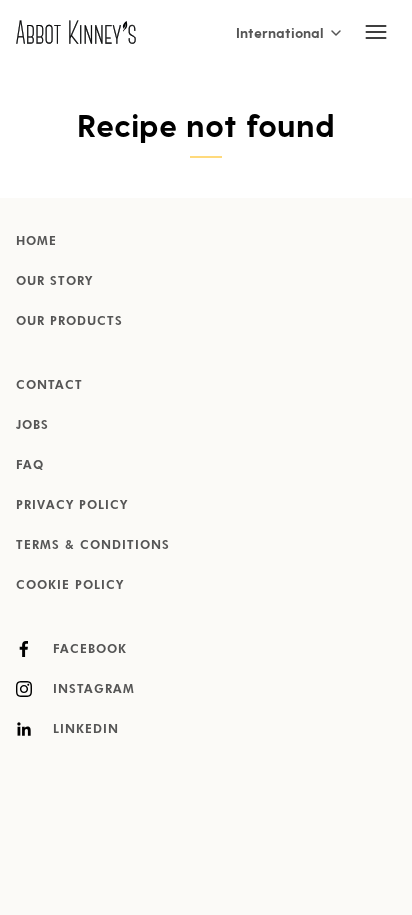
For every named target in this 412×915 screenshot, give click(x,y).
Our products (69, 322)
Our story (54, 282)
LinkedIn (83, 730)
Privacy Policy (72, 506)
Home (36, 242)
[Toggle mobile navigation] (376, 32)
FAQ (30, 466)
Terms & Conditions (93, 546)
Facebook (87, 650)
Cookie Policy (70, 586)
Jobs (32, 426)
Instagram (91, 690)
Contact (49, 386)
